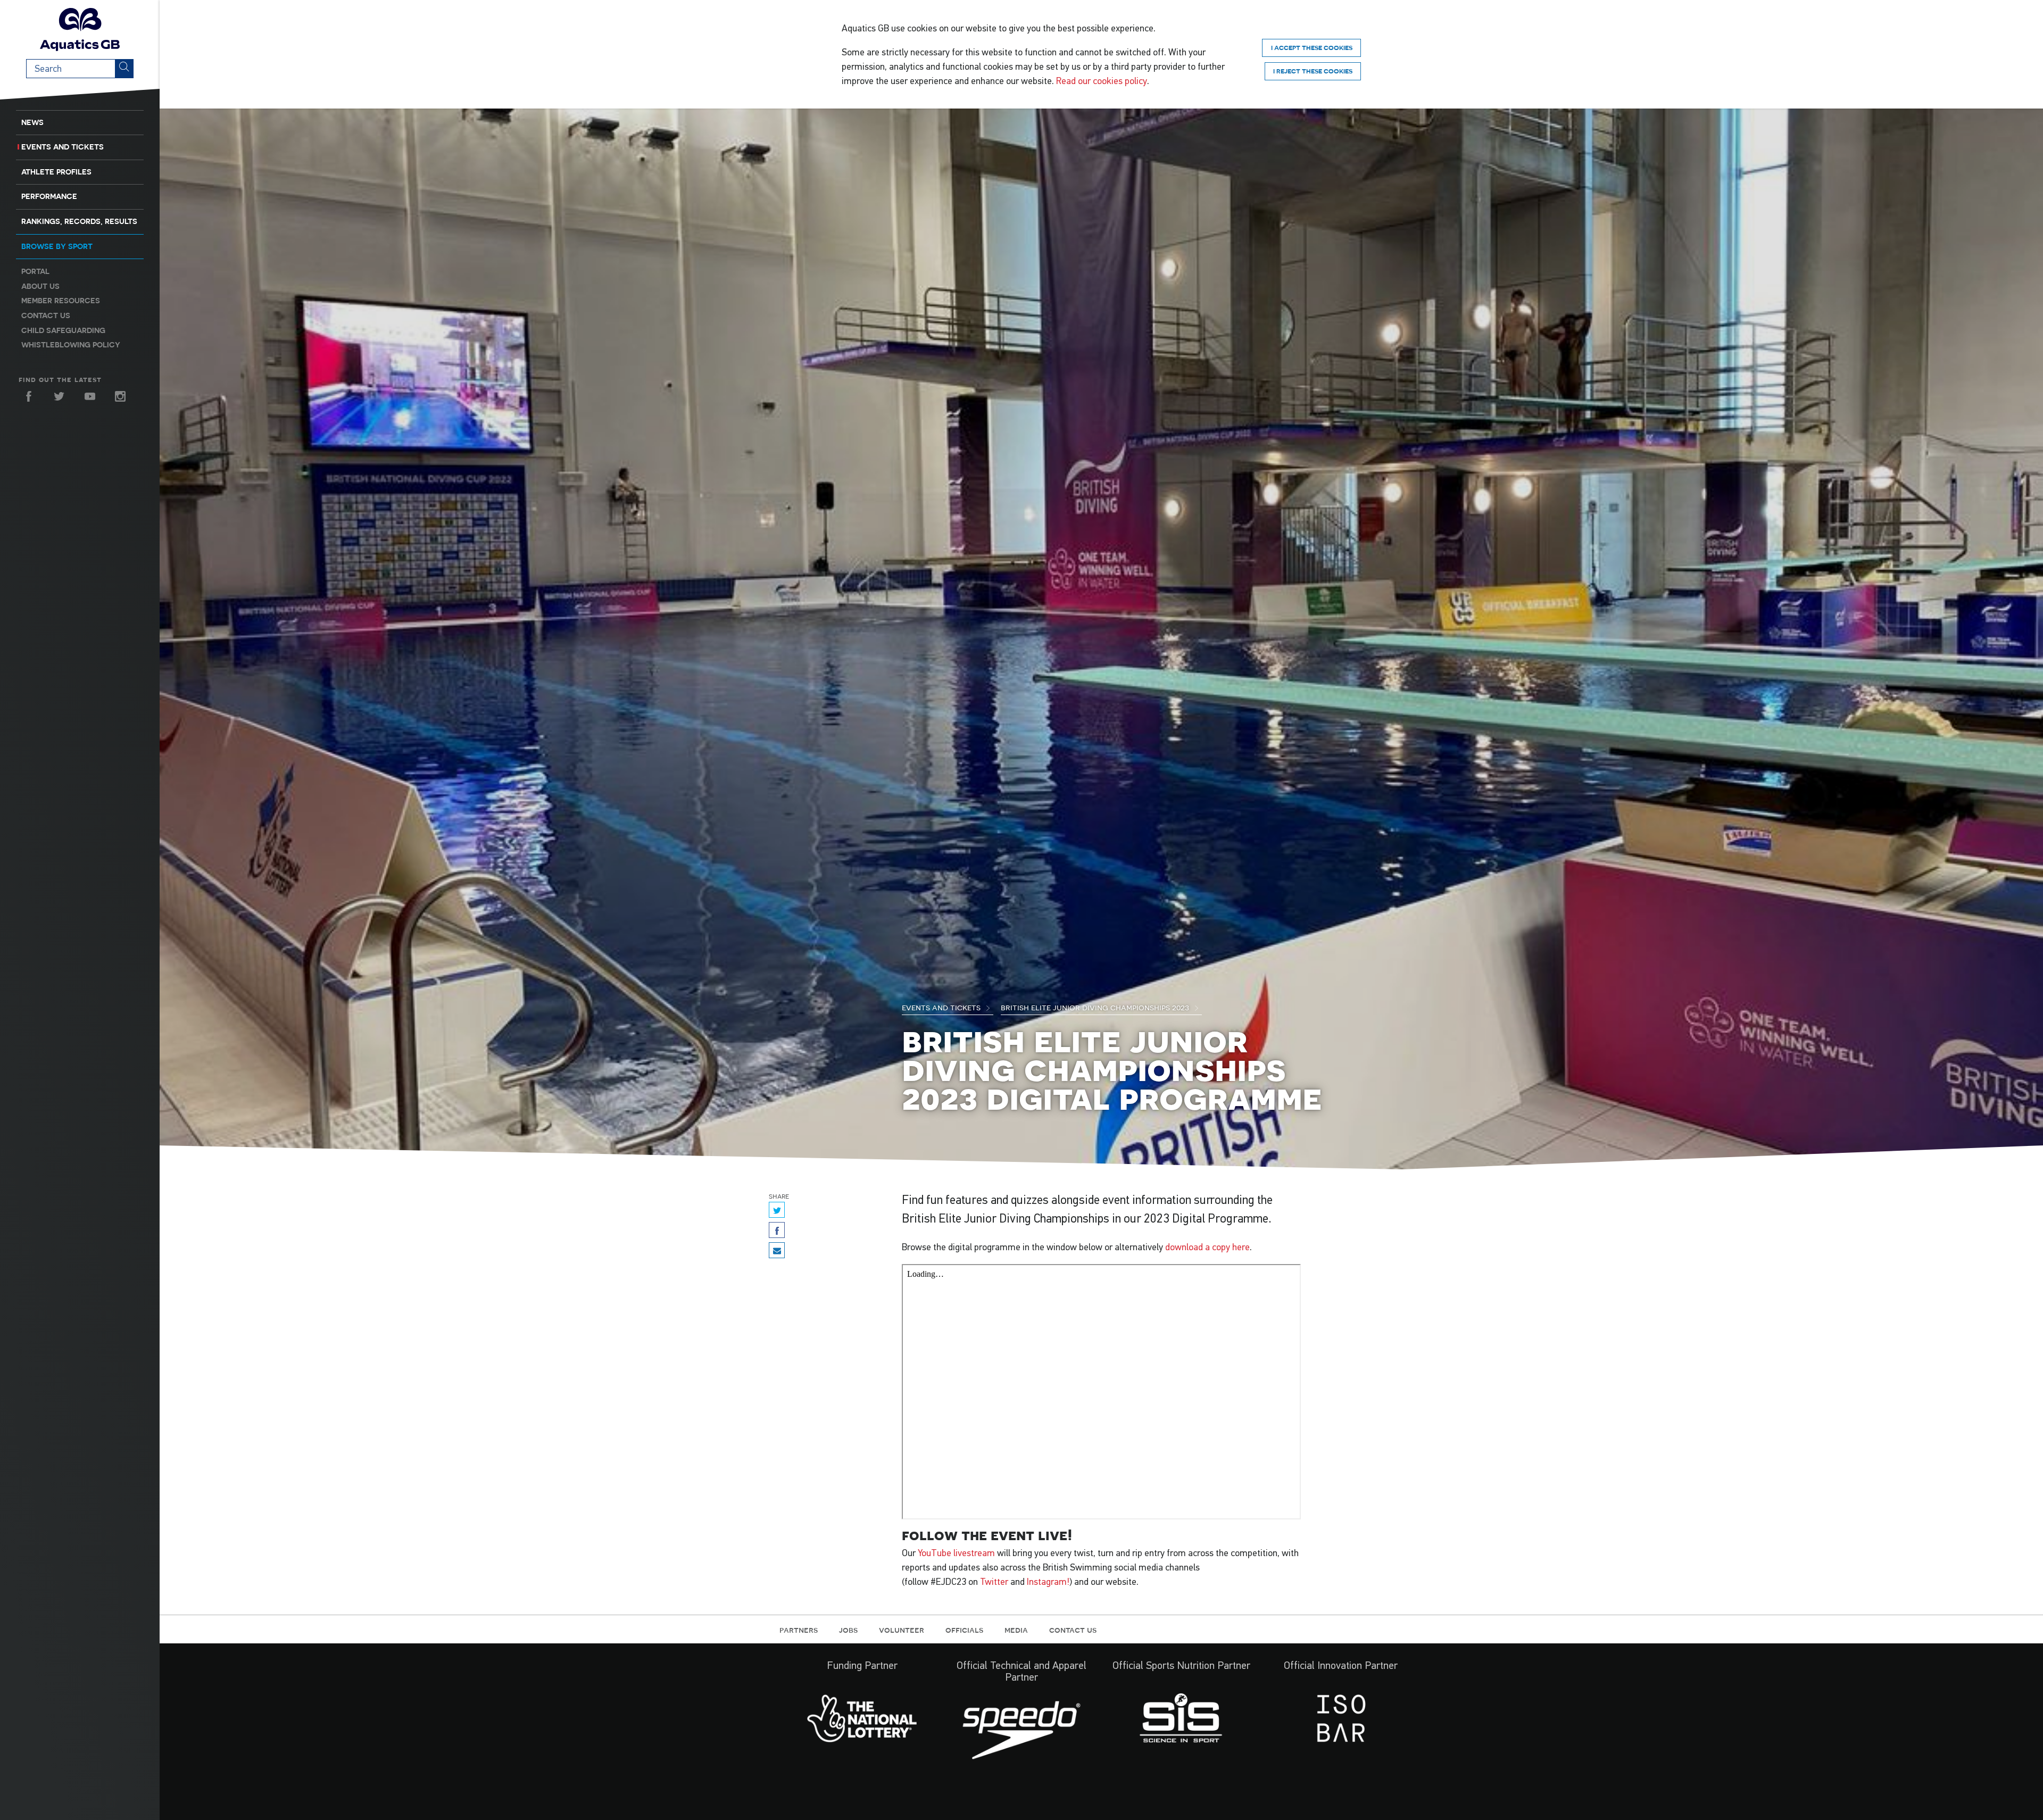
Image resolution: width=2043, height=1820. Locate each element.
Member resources (61, 301)
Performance (49, 196)
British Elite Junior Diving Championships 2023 (1096, 1007)
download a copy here (1207, 1247)
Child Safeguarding (63, 330)
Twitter (994, 1582)
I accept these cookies (1312, 48)
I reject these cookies (1313, 71)
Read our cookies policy (1102, 81)
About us (40, 286)
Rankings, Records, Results (79, 221)
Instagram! (1048, 1582)
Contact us (46, 315)
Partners (799, 1630)
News (32, 122)
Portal (35, 271)
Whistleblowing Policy (71, 345)
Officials (964, 1630)
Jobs (848, 1630)
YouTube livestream (956, 1553)
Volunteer (902, 1630)
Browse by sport (57, 246)
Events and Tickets (63, 147)
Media (1016, 1630)
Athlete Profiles (56, 172)
